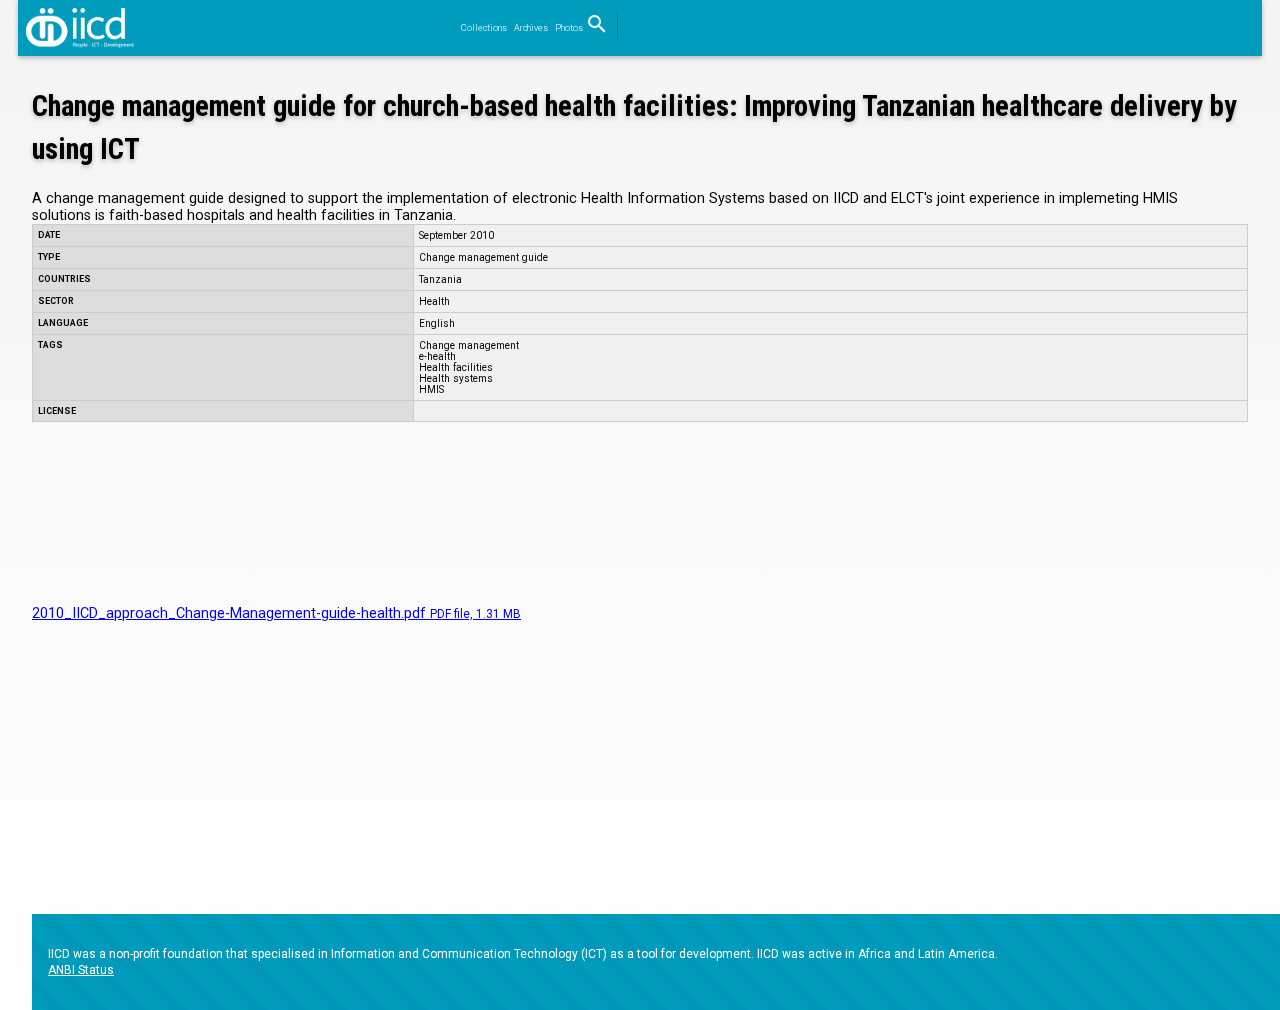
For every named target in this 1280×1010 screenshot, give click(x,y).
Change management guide (483, 257)
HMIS (431, 389)
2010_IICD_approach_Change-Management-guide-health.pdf (276, 613)
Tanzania (440, 279)
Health (434, 301)
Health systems (456, 378)
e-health (437, 356)
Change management (469, 345)
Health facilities (456, 367)
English (437, 323)
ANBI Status (81, 970)
